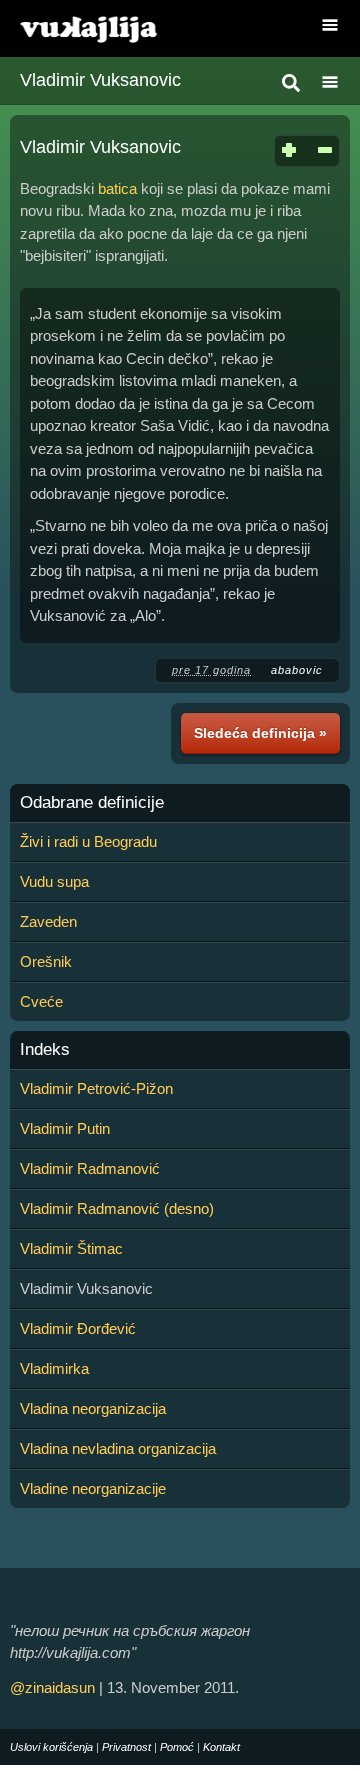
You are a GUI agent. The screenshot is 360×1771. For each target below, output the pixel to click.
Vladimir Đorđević (78, 1328)
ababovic (297, 670)
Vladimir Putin (65, 1128)
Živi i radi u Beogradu (88, 841)
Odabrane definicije (92, 803)
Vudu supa (54, 881)
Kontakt (221, 1747)
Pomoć (177, 1747)
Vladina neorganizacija (93, 1408)
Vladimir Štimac (71, 1248)
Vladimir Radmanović (90, 1168)
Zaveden (48, 921)
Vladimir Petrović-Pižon (96, 1088)
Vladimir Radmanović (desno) (117, 1208)
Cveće (41, 1001)
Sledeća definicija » (260, 733)
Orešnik (46, 961)
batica (117, 188)
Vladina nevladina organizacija (118, 1448)
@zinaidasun (52, 1687)
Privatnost (126, 1747)
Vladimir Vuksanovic (100, 80)
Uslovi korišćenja (51, 1747)
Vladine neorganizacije (93, 1488)
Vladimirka (54, 1368)
